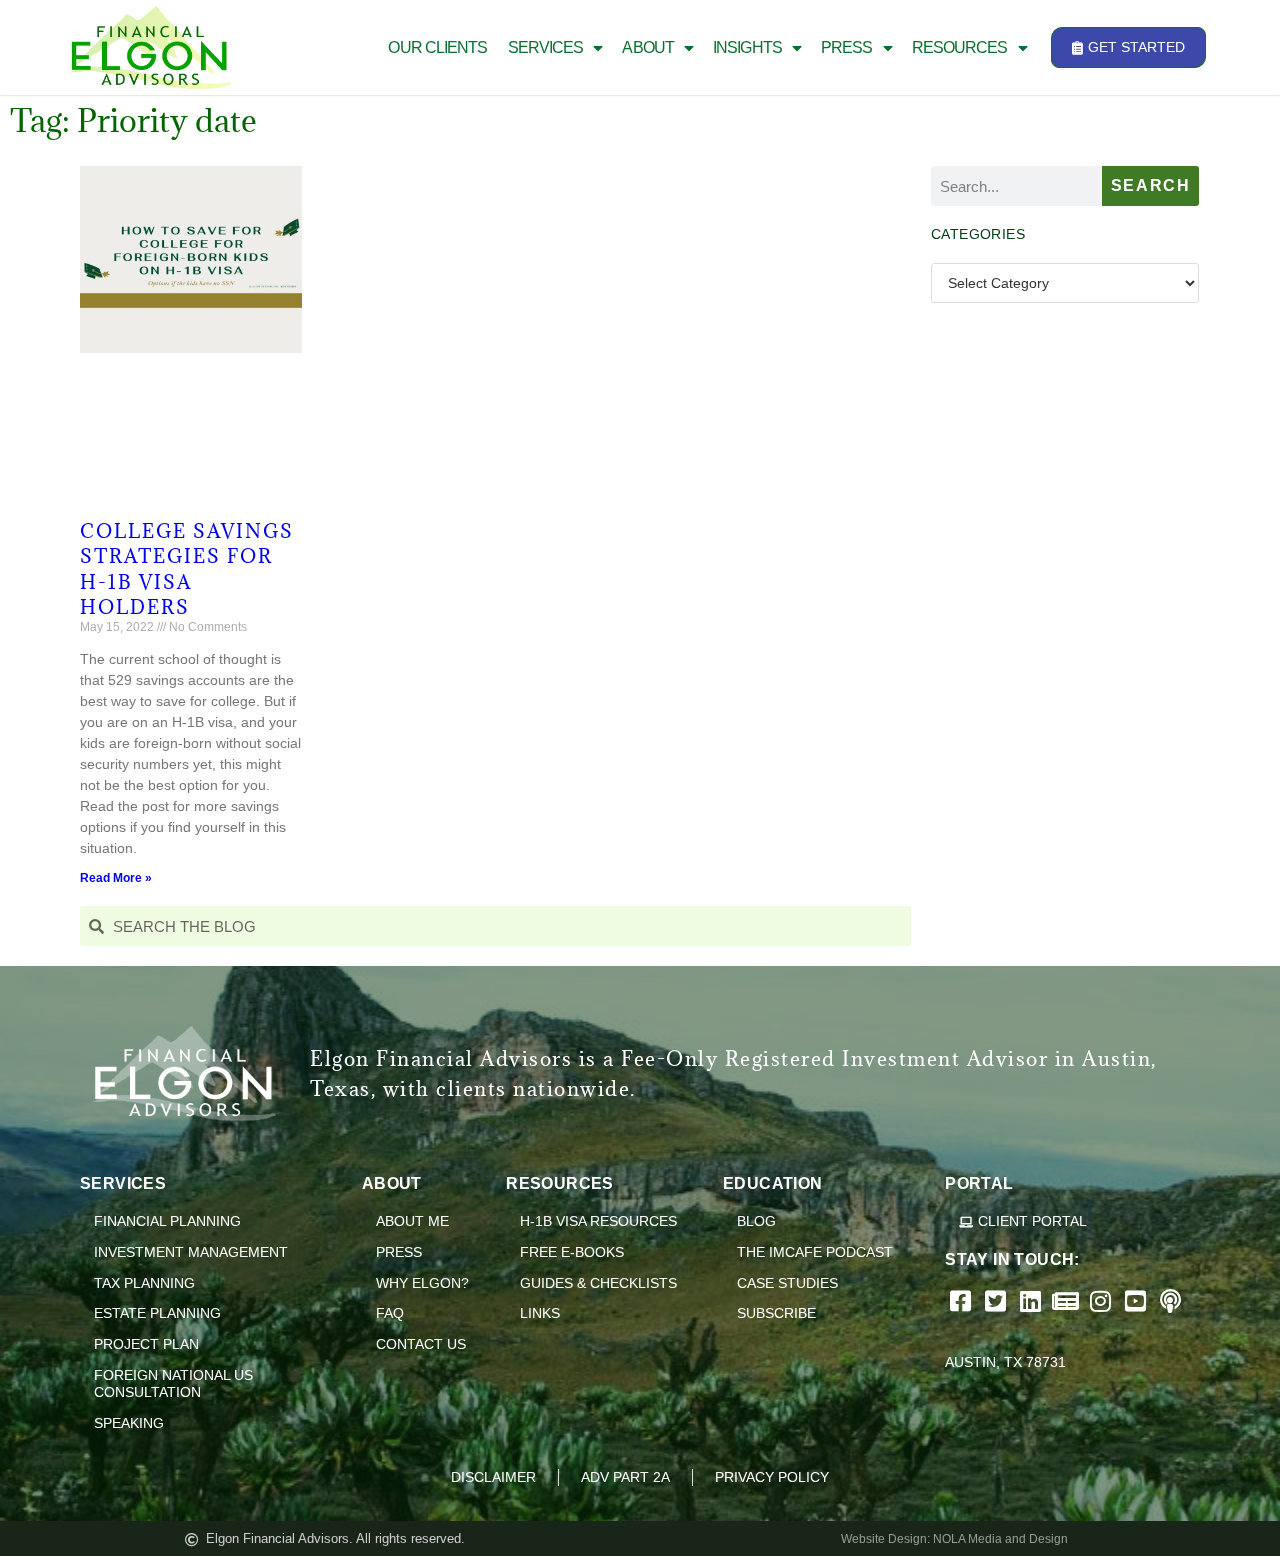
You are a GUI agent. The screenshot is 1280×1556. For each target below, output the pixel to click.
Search (1151, 185)
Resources (960, 47)
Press (847, 47)
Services (546, 47)
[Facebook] (962, 1301)
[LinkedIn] (1032, 1301)
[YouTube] (1137, 1301)
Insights (747, 47)
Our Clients (437, 47)
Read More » (116, 878)
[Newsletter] (1067, 1301)
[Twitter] (997, 1301)
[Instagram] (1102, 1301)
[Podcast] (1172, 1301)
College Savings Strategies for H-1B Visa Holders (187, 569)
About (648, 47)
